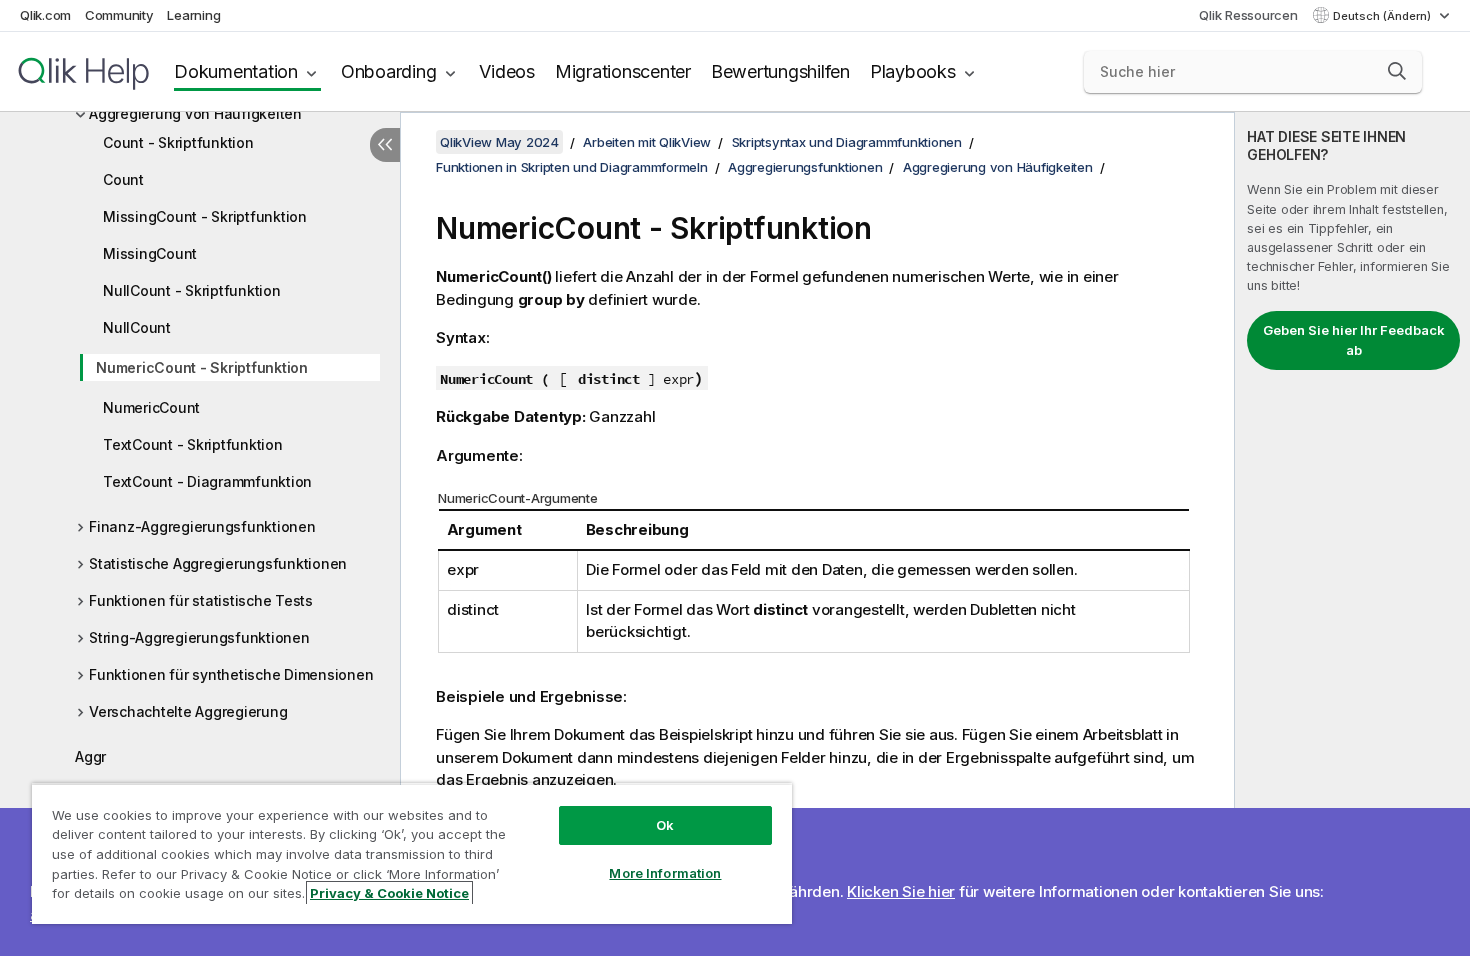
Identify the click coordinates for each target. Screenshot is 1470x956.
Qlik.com (45, 15)
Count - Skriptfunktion (178, 142)
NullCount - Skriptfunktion (192, 290)
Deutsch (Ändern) (1383, 16)
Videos (507, 71)
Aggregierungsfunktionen (805, 167)
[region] (412, 853)
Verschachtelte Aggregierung (188, 711)
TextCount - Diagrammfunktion (207, 481)
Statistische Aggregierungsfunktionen (218, 563)
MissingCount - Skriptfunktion (205, 216)
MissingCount (150, 253)
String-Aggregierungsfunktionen (199, 637)
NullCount (137, 327)
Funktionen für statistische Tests (201, 600)
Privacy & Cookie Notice (389, 893)
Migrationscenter (623, 71)
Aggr (90, 756)
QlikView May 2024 (499, 142)
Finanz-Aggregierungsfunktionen (202, 526)
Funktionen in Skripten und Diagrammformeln (572, 167)
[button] (1397, 71)
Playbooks (913, 71)
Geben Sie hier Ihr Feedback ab (1354, 340)
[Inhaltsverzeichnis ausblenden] (385, 145)
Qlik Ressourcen (1248, 15)
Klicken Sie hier (901, 891)
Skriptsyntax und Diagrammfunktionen (847, 142)
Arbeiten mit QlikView (647, 142)
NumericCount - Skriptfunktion (202, 367)
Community (119, 15)
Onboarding (389, 71)
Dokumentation (236, 71)
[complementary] (1352, 534)
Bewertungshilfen (780, 71)
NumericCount (151, 407)
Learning (193, 15)
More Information (665, 873)
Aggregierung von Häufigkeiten (195, 113)
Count (123, 179)
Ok (665, 825)
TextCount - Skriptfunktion (193, 444)
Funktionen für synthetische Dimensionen (231, 674)
